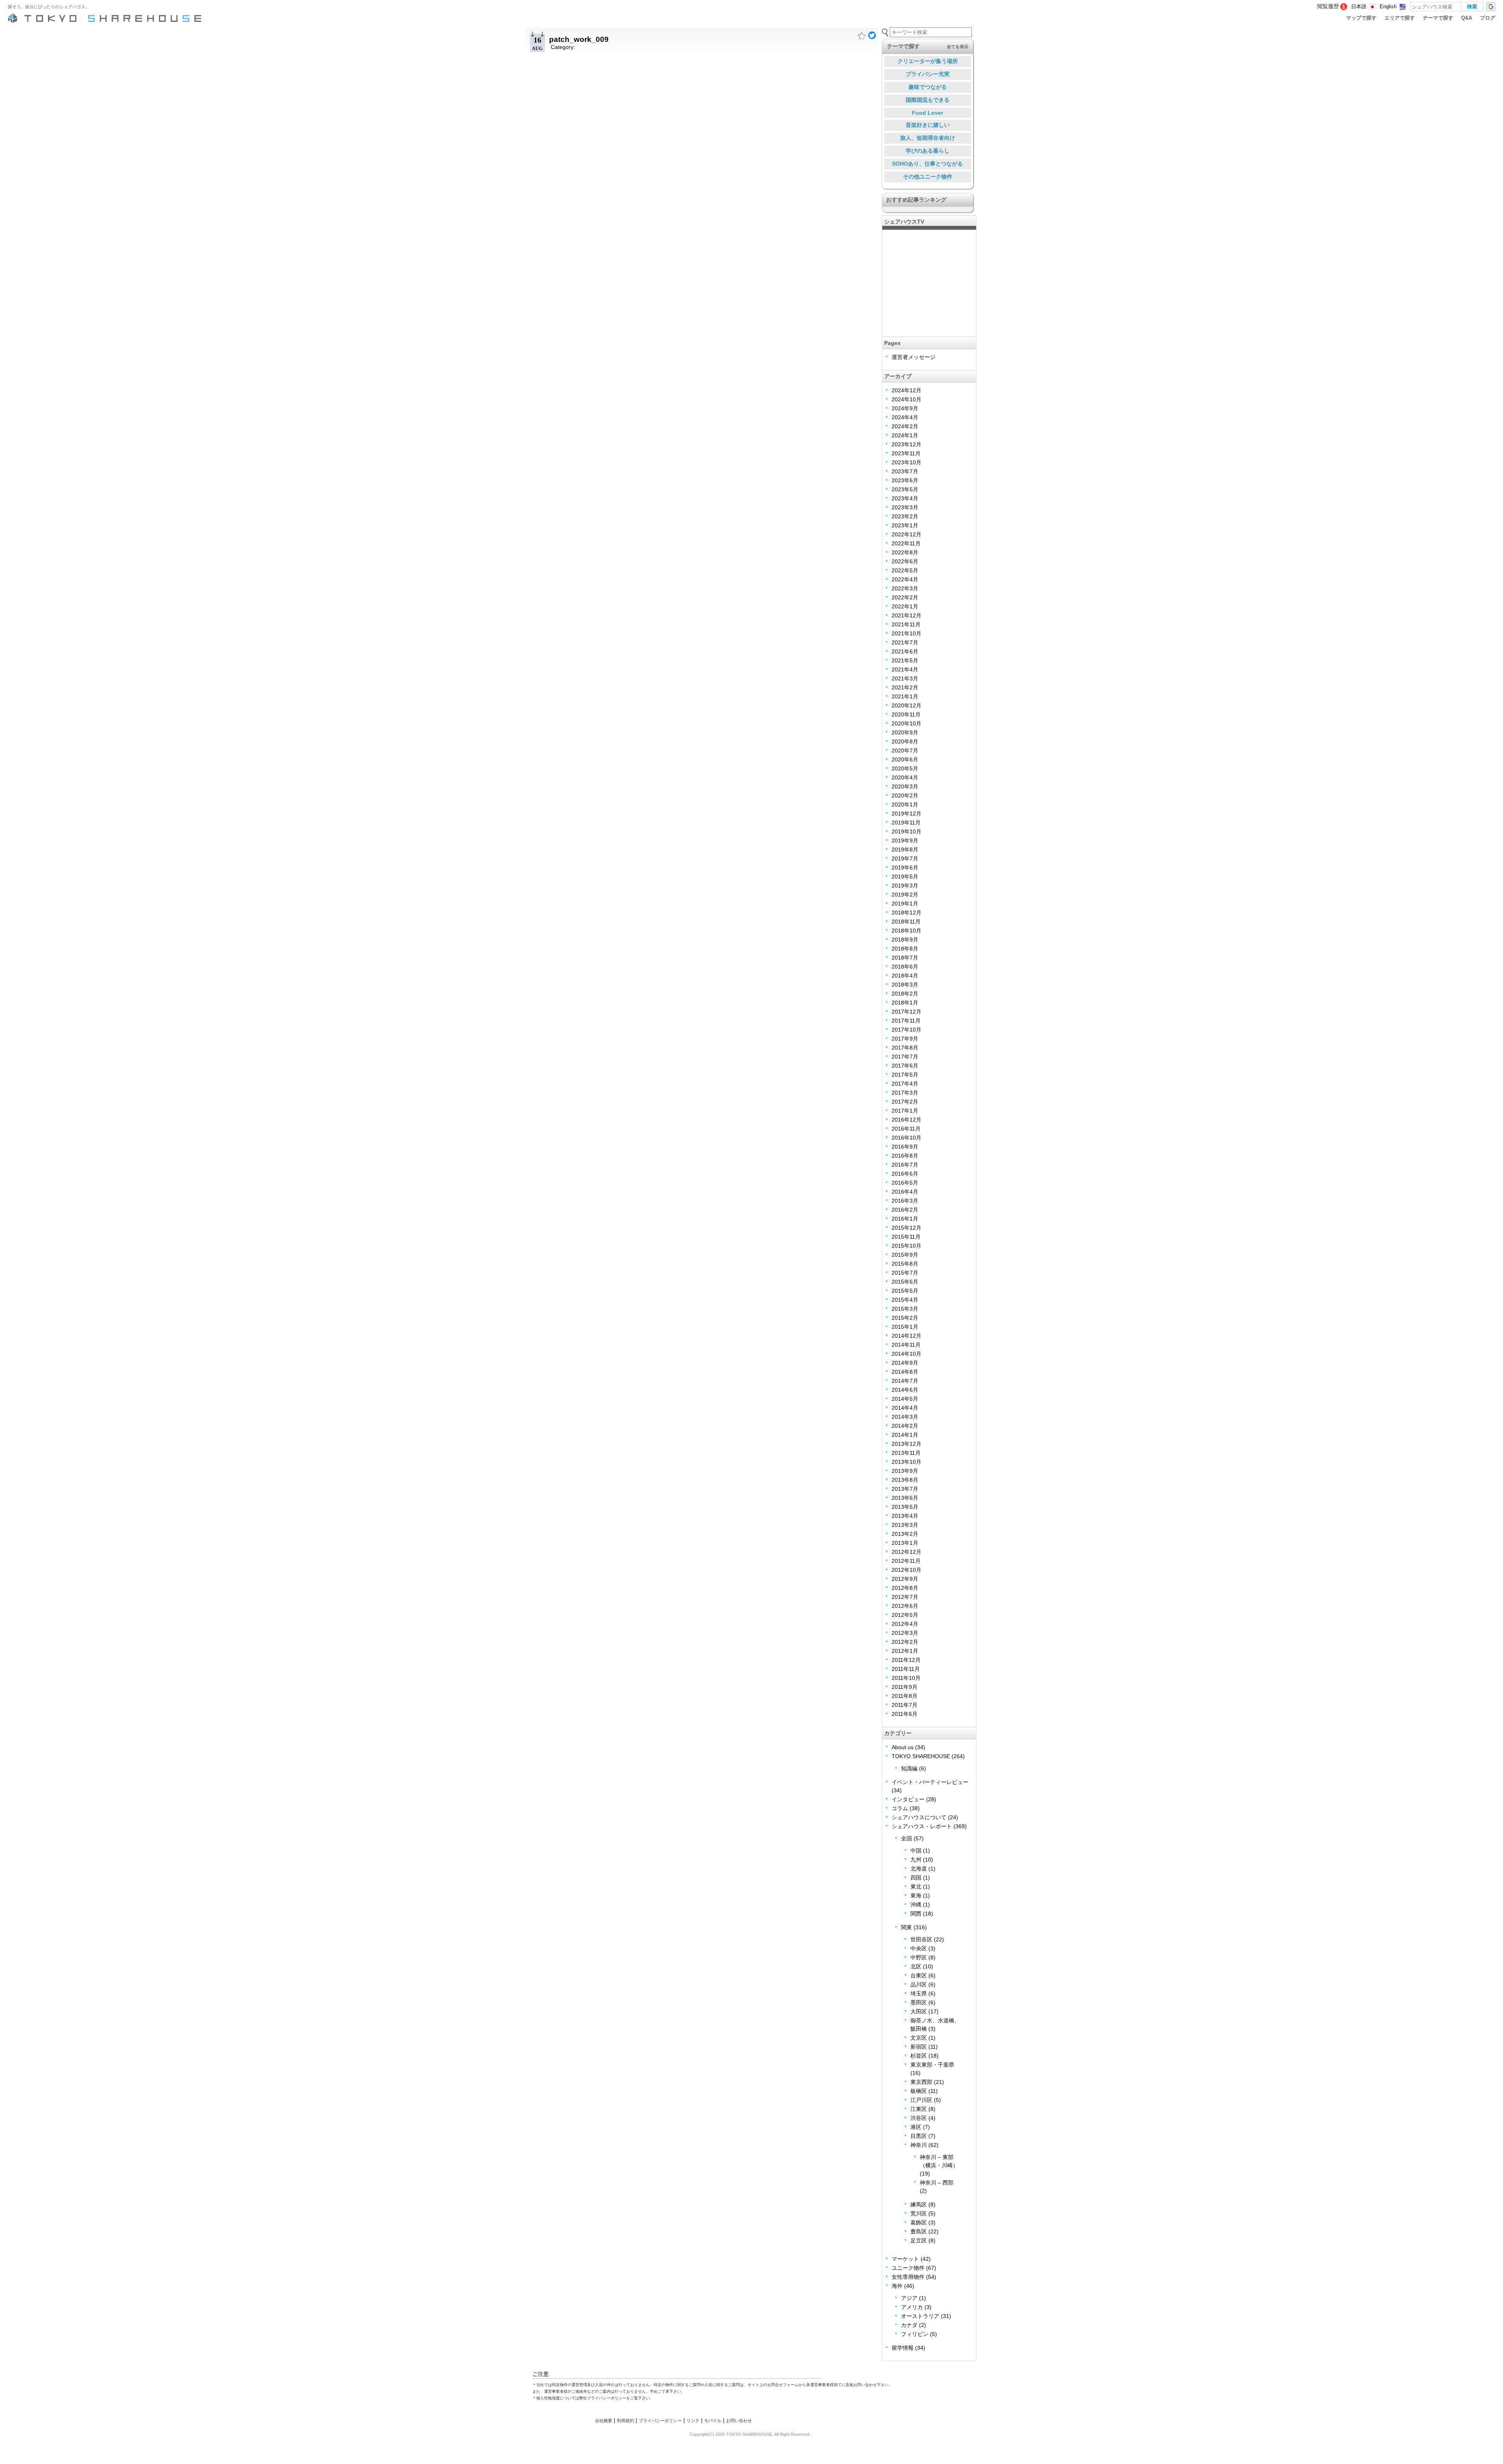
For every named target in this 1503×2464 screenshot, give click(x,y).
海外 (897, 2286)
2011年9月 (905, 1687)
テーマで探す (1438, 18)
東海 (916, 1896)
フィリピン (915, 2334)
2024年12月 (906, 390)
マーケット (905, 2259)
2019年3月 (905, 886)
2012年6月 (905, 1606)
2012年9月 (905, 1579)
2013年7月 (905, 1489)
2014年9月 (905, 1363)
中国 (916, 1851)
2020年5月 (905, 768)
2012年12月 (906, 1552)
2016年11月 (906, 1129)
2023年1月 (905, 525)
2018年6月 (905, 967)
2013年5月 (905, 1507)
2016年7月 (905, 1165)
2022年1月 (905, 606)
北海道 (919, 1869)
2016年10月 (906, 1138)
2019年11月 (906, 823)
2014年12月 (906, 1336)
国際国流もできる (928, 100)
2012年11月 (906, 1561)
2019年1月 (905, 904)
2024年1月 (905, 435)
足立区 (919, 2240)
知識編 (909, 1768)
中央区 (919, 1948)
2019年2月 (905, 895)
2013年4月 (905, 1516)
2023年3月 (905, 507)
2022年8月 (905, 552)
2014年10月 (906, 1354)
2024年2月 (905, 426)
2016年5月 (905, 1183)
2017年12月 (906, 1012)
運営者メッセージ (914, 357)
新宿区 (919, 2047)
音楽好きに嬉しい (928, 125)
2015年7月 (905, 1273)
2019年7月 (905, 859)
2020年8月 (905, 741)
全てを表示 (958, 47)
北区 (916, 1966)
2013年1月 (905, 1543)
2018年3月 (905, 985)
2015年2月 (905, 1318)
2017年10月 (906, 1030)
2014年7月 (905, 1381)
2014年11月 (906, 1345)
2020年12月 (906, 705)
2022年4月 (905, 579)
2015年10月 (906, 1246)
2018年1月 (905, 1003)
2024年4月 (905, 417)
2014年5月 (905, 1399)
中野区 (919, 1957)
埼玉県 (919, 1993)
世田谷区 (921, 1939)
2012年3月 (905, 1633)
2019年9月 (905, 841)
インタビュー (908, 1799)
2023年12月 (906, 444)
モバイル (713, 2421)
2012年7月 (905, 1597)
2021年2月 (905, 687)
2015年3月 (905, 1309)
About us (903, 1747)
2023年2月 (905, 516)
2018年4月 (905, 976)
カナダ (909, 2325)
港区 (916, 2127)
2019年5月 (905, 877)
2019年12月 (906, 814)
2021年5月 (905, 660)
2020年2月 (905, 795)
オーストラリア (920, 2316)
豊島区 (919, 2231)
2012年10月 (906, 1570)
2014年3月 (905, 1417)
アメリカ (912, 2307)
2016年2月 (905, 1210)
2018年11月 (906, 922)
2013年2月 (905, 1534)
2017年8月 (905, 1048)
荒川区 (919, 2213)
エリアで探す (1400, 18)
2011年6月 (905, 1714)
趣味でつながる (928, 87)
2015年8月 (905, 1264)
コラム (900, 1808)
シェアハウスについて (919, 1817)
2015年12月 (906, 1228)
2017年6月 (905, 1066)
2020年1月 (905, 804)
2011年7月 (905, 1705)
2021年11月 (906, 624)
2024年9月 (905, 408)
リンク (693, 2421)
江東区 (919, 2109)
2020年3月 (905, 786)
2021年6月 (905, 651)
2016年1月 (905, 1219)
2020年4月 (905, 777)
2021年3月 (905, 678)
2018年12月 (906, 913)
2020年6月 (905, 759)
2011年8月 (905, 1696)
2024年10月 (906, 399)
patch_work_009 (579, 39)
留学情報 (903, 2348)
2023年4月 (905, 498)
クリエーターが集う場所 (928, 61)
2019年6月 (905, 868)
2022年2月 (905, 597)
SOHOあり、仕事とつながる (927, 164)
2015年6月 (905, 1282)
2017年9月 (905, 1039)
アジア (909, 2298)
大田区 (919, 2011)
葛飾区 (919, 2222)
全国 (906, 1838)
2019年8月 (905, 850)
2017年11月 (906, 1021)
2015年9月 (905, 1255)
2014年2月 (905, 1426)
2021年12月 (906, 615)
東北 (916, 1887)
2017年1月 (905, 1111)
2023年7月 (905, 471)
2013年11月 (906, 1453)
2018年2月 (905, 994)
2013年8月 (905, 1480)
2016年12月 (906, 1120)
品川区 (919, 1984)
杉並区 (919, 2056)
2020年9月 (905, 732)
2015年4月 (905, 1300)
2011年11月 (906, 1669)
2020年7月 (905, 750)
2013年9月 (905, 1471)
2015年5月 (905, 1291)
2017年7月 (905, 1057)
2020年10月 (906, 723)
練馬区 (919, 2204)
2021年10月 (906, 633)
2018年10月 (906, 931)
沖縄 (916, 1905)
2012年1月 (905, 1651)
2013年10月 (906, 1462)
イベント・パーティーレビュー (930, 1782)
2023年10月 (906, 462)
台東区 (919, 1975)
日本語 (1359, 7)
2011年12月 (906, 1660)
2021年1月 (905, 696)
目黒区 (919, 2136)
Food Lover (927, 113)
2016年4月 (905, 1192)
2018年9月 (905, 940)
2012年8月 (905, 1588)
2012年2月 (905, 1642)
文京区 (919, 2038)
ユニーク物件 (908, 2268)
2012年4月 (905, 1624)
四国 (916, 1878)
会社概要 (604, 2421)
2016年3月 (905, 1201)
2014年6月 (905, 1390)
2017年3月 (905, 1093)
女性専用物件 (908, 2277)
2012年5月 (905, 1615)
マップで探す (1361, 18)
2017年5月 (905, 1075)
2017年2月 (905, 1102)
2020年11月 (906, 714)
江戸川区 (921, 2100)
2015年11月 (906, 1237)
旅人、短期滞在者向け (928, 138)
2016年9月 (905, 1147)
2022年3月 (905, 588)
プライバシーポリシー (660, 2421)
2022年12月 (906, 534)
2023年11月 (906, 453)
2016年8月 (905, 1156)
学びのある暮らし (928, 151)
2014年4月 (905, 1408)
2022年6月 (905, 561)
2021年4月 (905, 669)
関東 (906, 1927)
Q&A (1467, 18)
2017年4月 (905, 1084)
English (1388, 7)
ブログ (1488, 18)
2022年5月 (905, 570)
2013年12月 (906, 1444)
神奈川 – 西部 (937, 2183)
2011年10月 (906, 1678)
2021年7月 (905, 642)
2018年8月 (905, 949)
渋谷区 (919, 2118)
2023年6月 (905, 480)
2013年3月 (905, 1525)
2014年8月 (905, 1372)
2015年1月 (905, 1327)
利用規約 (625, 2421)
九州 (916, 1860)
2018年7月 (905, 958)
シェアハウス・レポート (922, 1826)
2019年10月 (906, 832)
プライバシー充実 (928, 74)
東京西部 (921, 2082)
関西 (916, 1914)
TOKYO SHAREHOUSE (921, 1756)
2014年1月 (905, 1435)
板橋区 (919, 2091)
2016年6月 (905, 1174)
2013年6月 (905, 1498)
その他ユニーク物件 (928, 177)
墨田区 (919, 2002)
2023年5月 (905, 489)
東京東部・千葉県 (932, 2065)
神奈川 (919, 2145)
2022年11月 (906, 543)
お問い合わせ (739, 2421)
